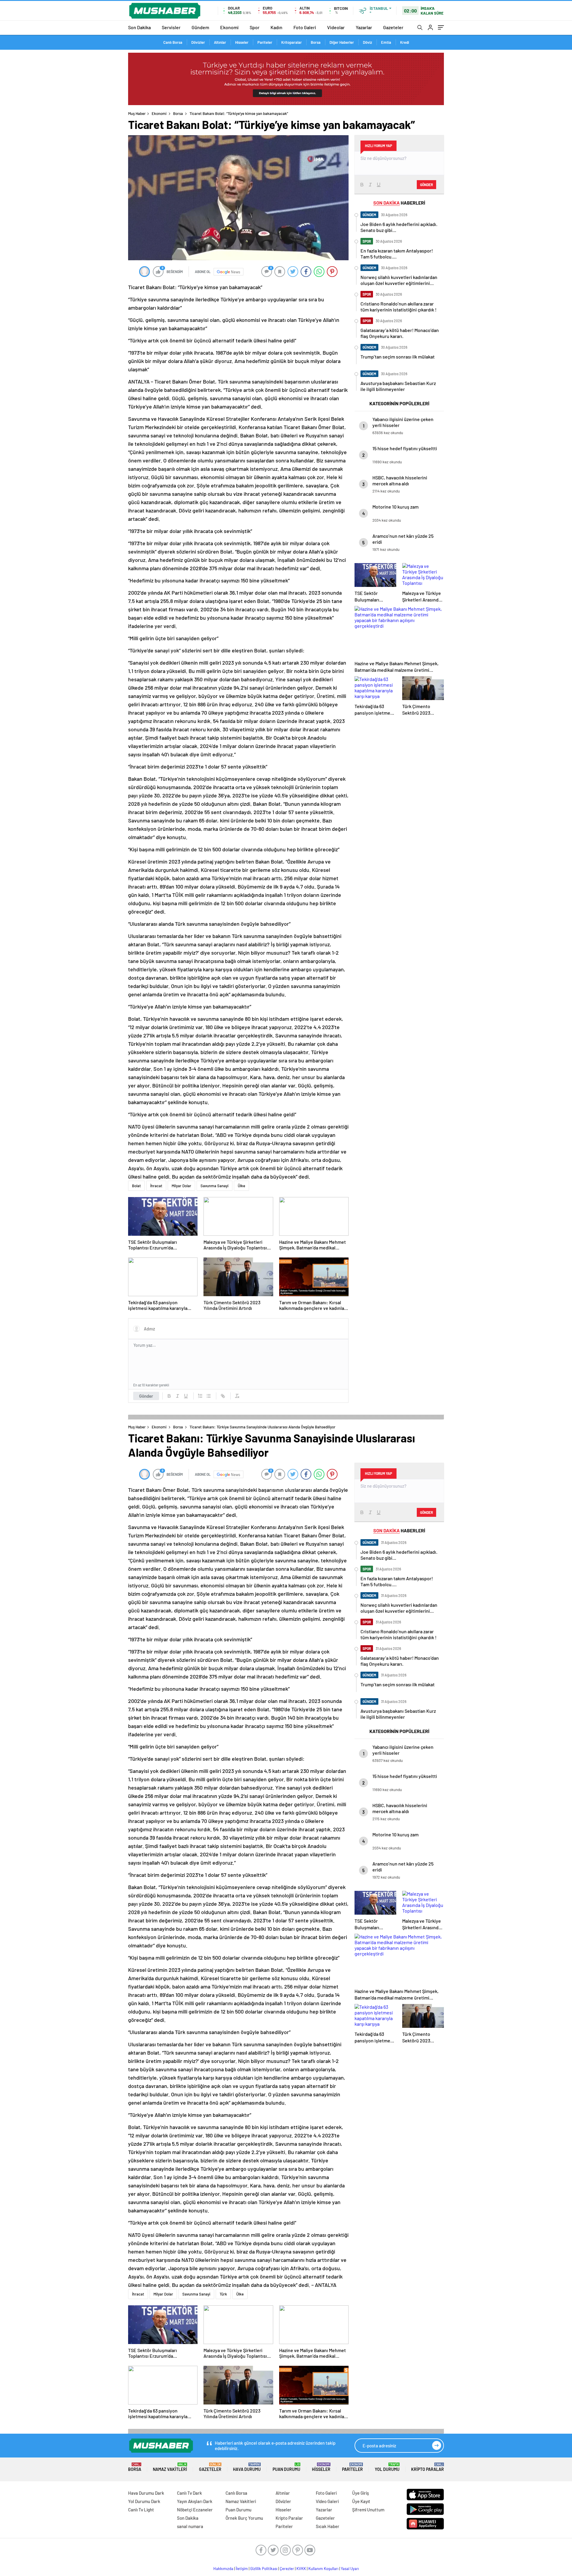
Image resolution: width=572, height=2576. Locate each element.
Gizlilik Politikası (264, 2569)
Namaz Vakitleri (170, 2467)
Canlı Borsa (173, 42)
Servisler (171, 27)
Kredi (405, 42)
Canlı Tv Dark (189, 2493)
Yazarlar (364, 27)
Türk (223, 2294)
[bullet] (209, 1396)
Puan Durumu (286, 2467)
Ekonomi (229, 27)
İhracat (156, 1186)
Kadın (276, 27)
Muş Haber (137, 113)
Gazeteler (393, 27)
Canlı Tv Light (141, 2510)
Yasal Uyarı (350, 2569)
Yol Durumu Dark (144, 2501)
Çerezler (287, 2569)
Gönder (146, 1396)
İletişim (242, 2569)
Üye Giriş (360, 2493)
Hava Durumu (247, 2467)
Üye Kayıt (361, 2501)
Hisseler (242, 42)
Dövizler (198, 42)
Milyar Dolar (181, 1186)
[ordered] (200, 1396)
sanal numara (190, 2526)
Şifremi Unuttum (368, 2510)
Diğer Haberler (342, 42)
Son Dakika (139, 27)
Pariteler (265, 42)
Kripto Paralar (428, 2467)
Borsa (316, 42)
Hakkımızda (223, 2569)
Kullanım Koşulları (323, 2569)
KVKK (301, 2569)
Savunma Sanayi (214, 1186)
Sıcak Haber (328, 2526)
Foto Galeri (305, 27)
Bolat (136, 1186)
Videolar (336, 27)
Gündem (200, 27)
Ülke (241, 1186)
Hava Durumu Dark (146, 2493)
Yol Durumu (387, 2467)
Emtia (386, 42)
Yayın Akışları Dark (195, 2501)
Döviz (367, 42)
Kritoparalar (292, 42)
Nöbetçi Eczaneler (195, 2510)
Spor (255, 27)
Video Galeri (327, 2501)
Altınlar (220, 42)
